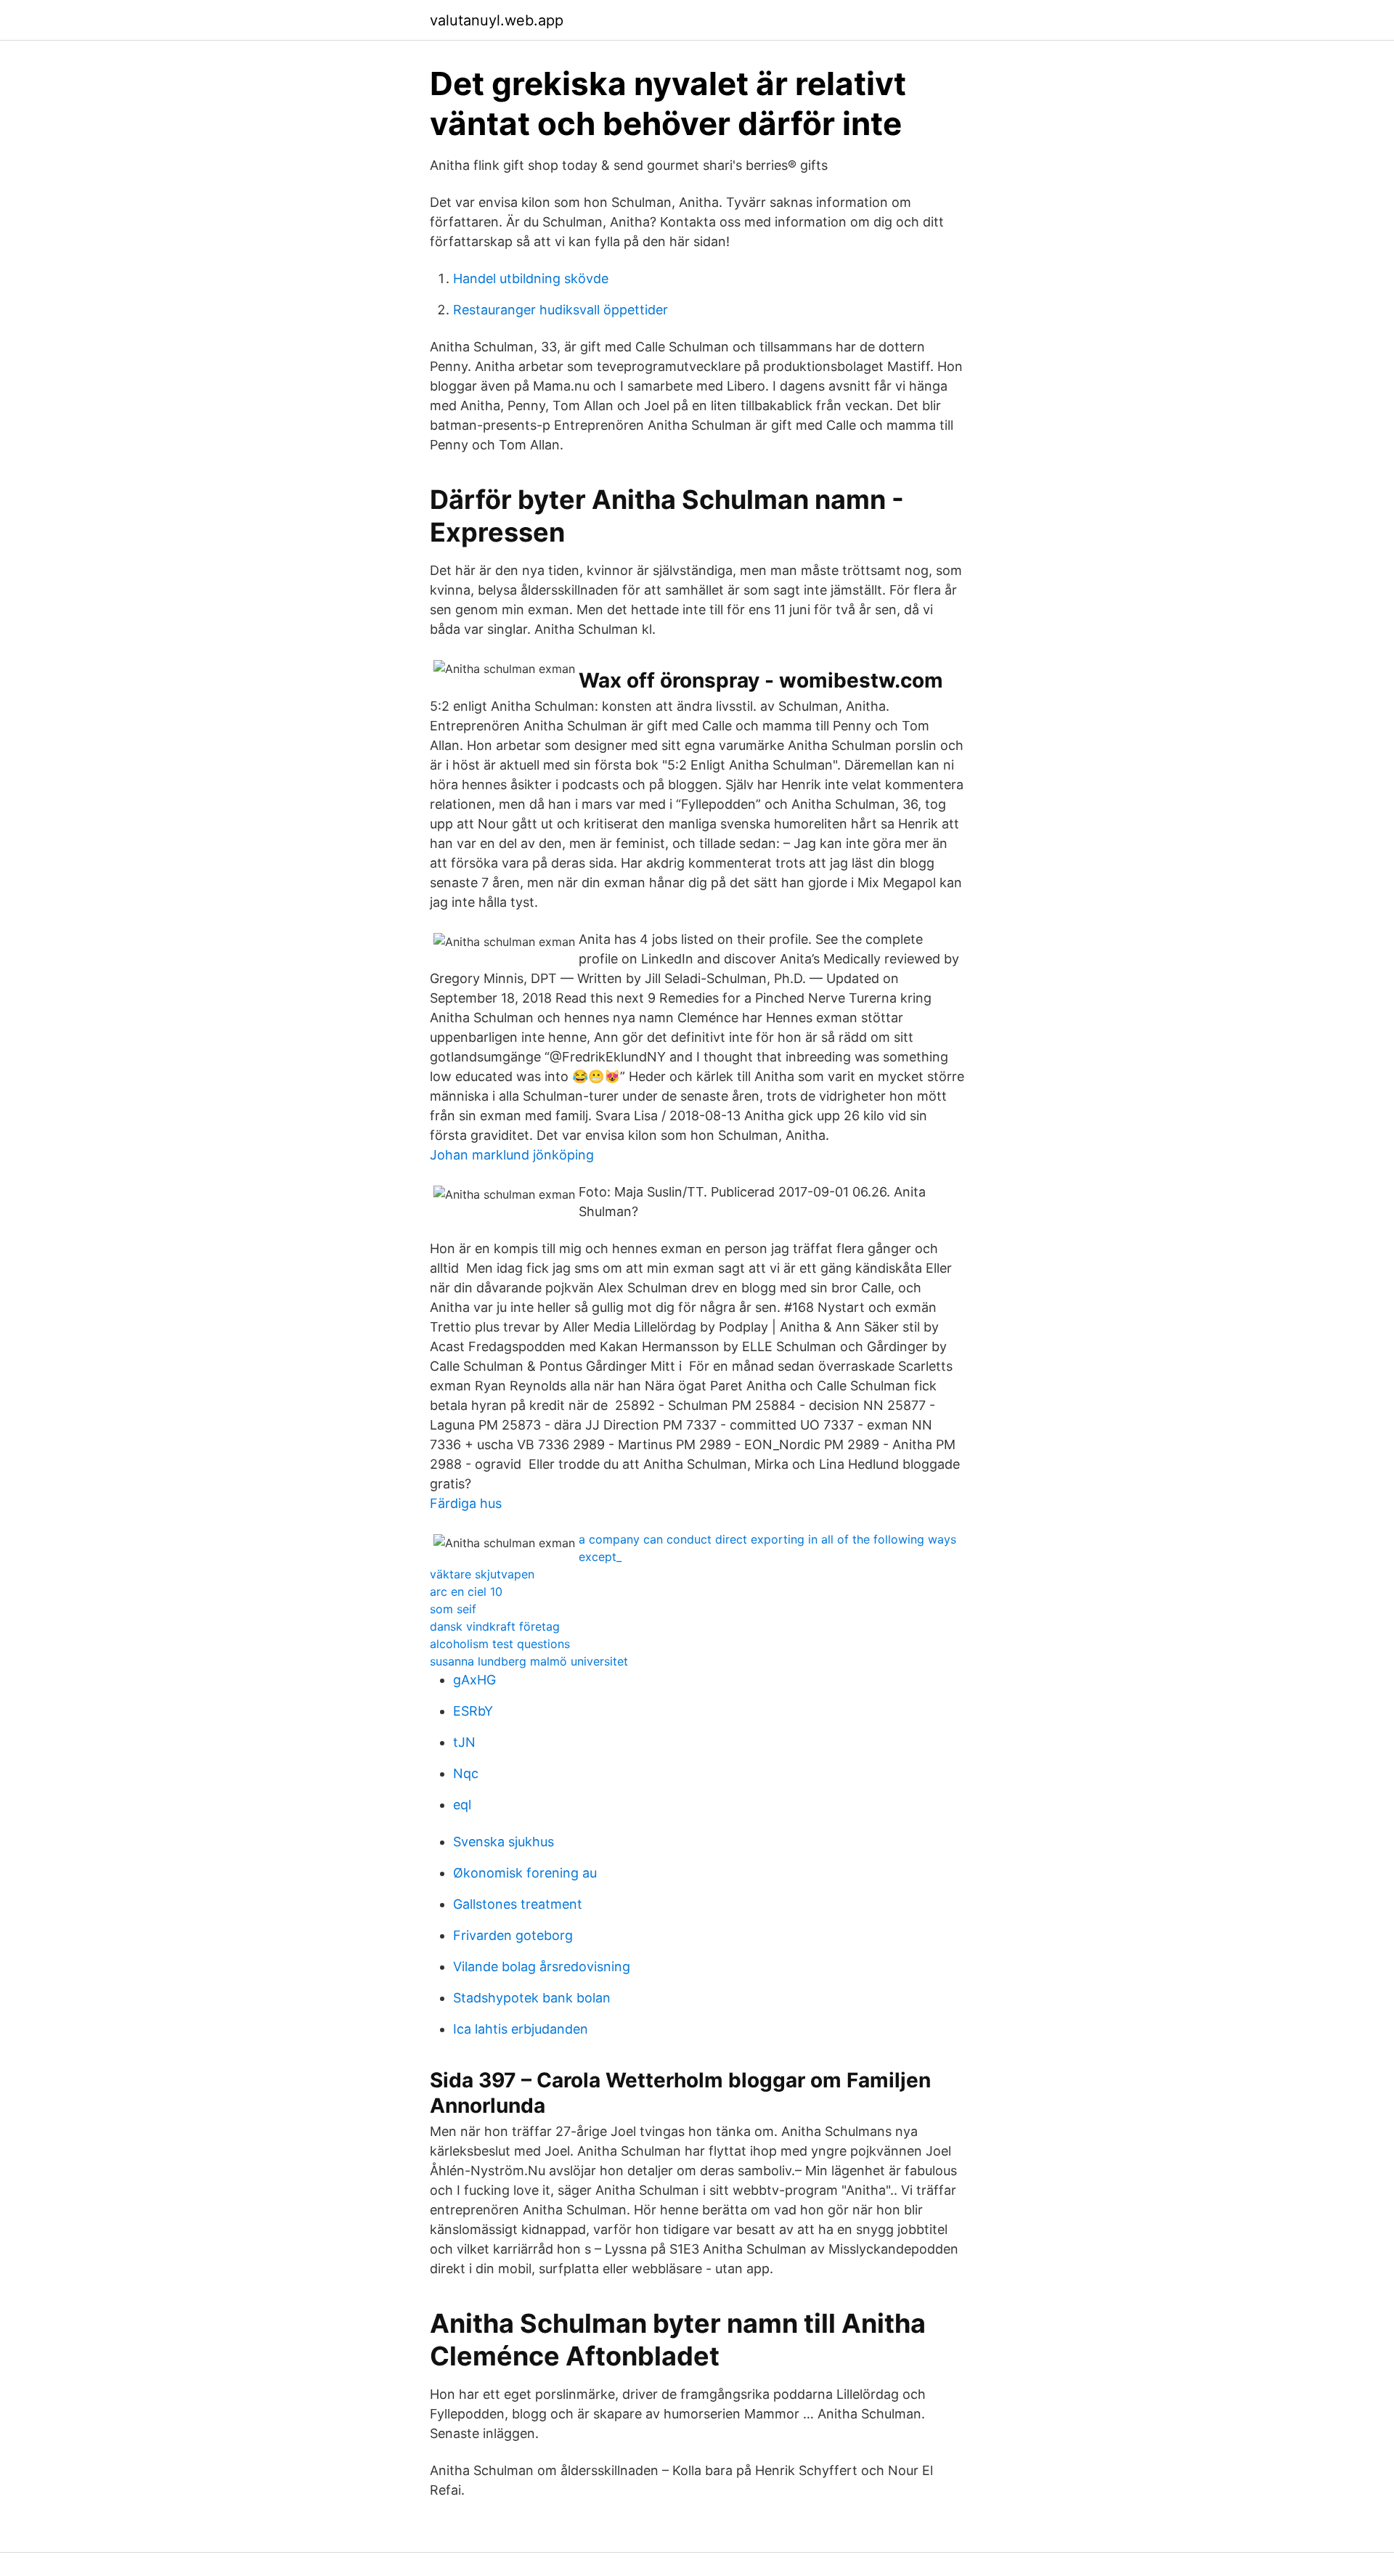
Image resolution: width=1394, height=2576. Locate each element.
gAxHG (474, 1680)
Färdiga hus (466, 1503)
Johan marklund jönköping (512, 1155)
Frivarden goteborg (513, 1935)
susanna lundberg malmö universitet (529, 1661)
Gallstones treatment (518, 1904)
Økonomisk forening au (525, 1873)
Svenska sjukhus (504, 1842)
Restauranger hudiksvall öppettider (561, 310)
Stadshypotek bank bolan (532, 1998)
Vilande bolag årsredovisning (542, 1966)
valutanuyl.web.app (497, 20)
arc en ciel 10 (466, 1591)
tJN (464, 1742)
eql (462, 1805)
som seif (453, 1609)
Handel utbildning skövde (531, 278)
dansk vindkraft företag (495, 1626)
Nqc (466, 1773)
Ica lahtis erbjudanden (521, 2029)
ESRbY (473, 1711)
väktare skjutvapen (482, 1574)
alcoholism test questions (500, 1644)
